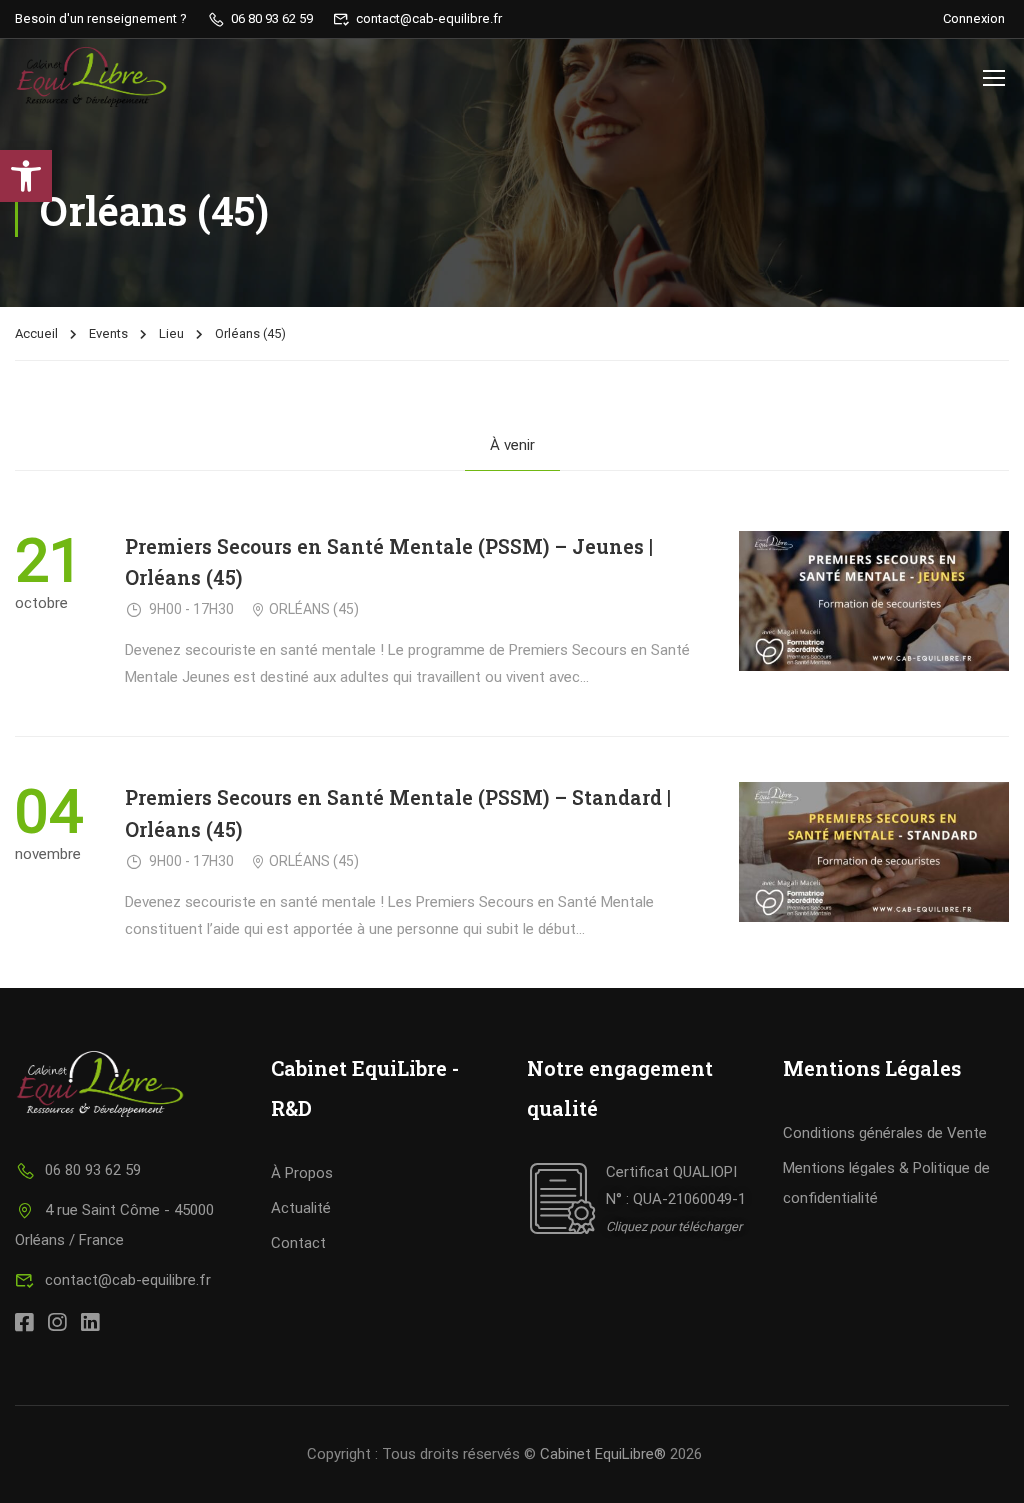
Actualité (301, 1208)
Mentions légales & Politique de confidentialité (886, 1183)
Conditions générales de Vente (885, 1133)
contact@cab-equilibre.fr (128, 1280)
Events (108, 333)
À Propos (302, 1173)
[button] (26, 176)
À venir (512, 445)
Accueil (36, 333)
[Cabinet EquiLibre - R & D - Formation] (91, 77)
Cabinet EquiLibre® (603, 1454)
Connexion (974, 18)
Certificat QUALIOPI (671, 1172)
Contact (298, 1243)
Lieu (171, 333)
